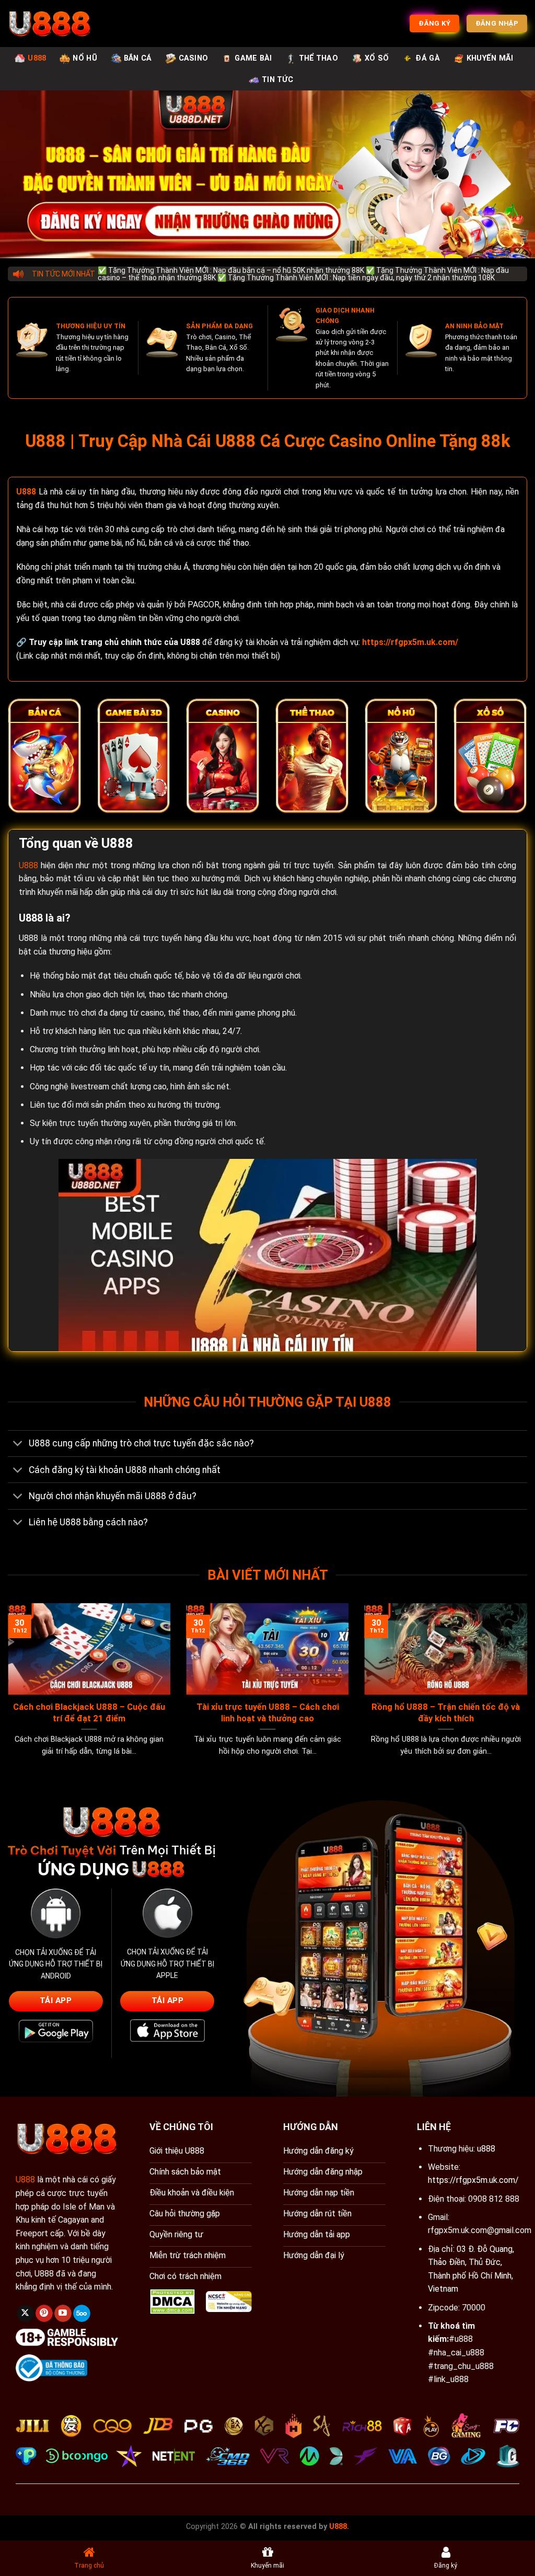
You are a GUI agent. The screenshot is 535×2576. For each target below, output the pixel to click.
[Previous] (24, 1667)
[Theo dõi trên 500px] (82, 2314)
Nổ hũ (85, 58)
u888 (486, 2149)
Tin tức (277, 80)
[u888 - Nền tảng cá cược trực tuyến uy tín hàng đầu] (50, 24)
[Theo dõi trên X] (25, 2314)
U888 (37, 58)
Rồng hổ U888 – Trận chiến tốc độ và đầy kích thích (446, 1713)
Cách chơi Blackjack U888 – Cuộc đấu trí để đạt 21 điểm (89, 1713)
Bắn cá (138, 58)
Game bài (253, 58)
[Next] (511, 1667)
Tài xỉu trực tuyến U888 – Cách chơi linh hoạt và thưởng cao (268, 1713)
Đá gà (427, 58)
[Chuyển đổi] (18, 1445)
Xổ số (377, 58)
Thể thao (318, 58)
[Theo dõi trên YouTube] (63, 2314)
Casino (194, 58)
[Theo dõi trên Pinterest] (44, 2314)
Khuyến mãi (490, 58)
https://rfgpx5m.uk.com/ (473, 2180)
